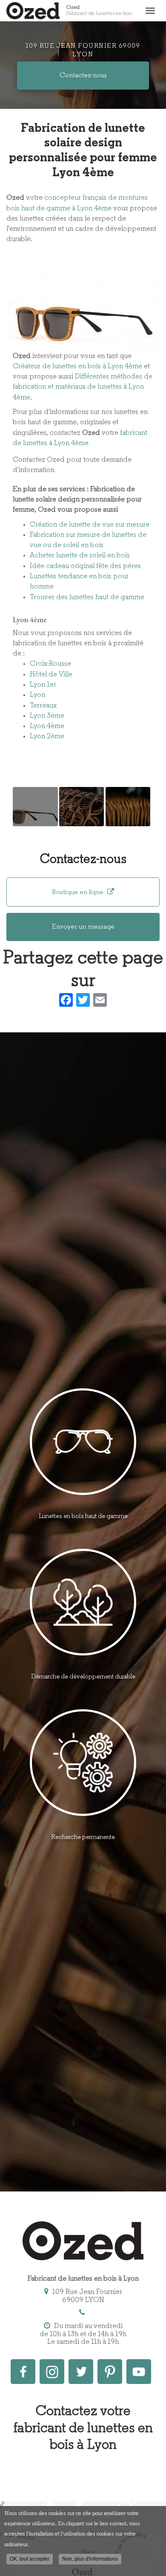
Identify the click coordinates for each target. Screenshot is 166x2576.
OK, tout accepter (30, 2559)
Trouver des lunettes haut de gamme (87, 597)
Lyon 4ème (47, 726)
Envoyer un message (83, 927)
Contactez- (83, 76)
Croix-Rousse (50, 664)
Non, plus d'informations (90, 2559)
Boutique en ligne (79, 892)
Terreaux (43, 706)
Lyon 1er (43, 685)
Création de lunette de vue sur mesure (90, 525)
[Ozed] (33, 11)
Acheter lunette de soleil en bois (80, 555)
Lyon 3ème (47, 716)
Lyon (37, 695)
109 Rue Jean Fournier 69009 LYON (83, 51)
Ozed (99, 10)
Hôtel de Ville (51, 675)
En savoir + (35, 807)
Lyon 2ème (47, 736)
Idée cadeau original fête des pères (85, 566)
